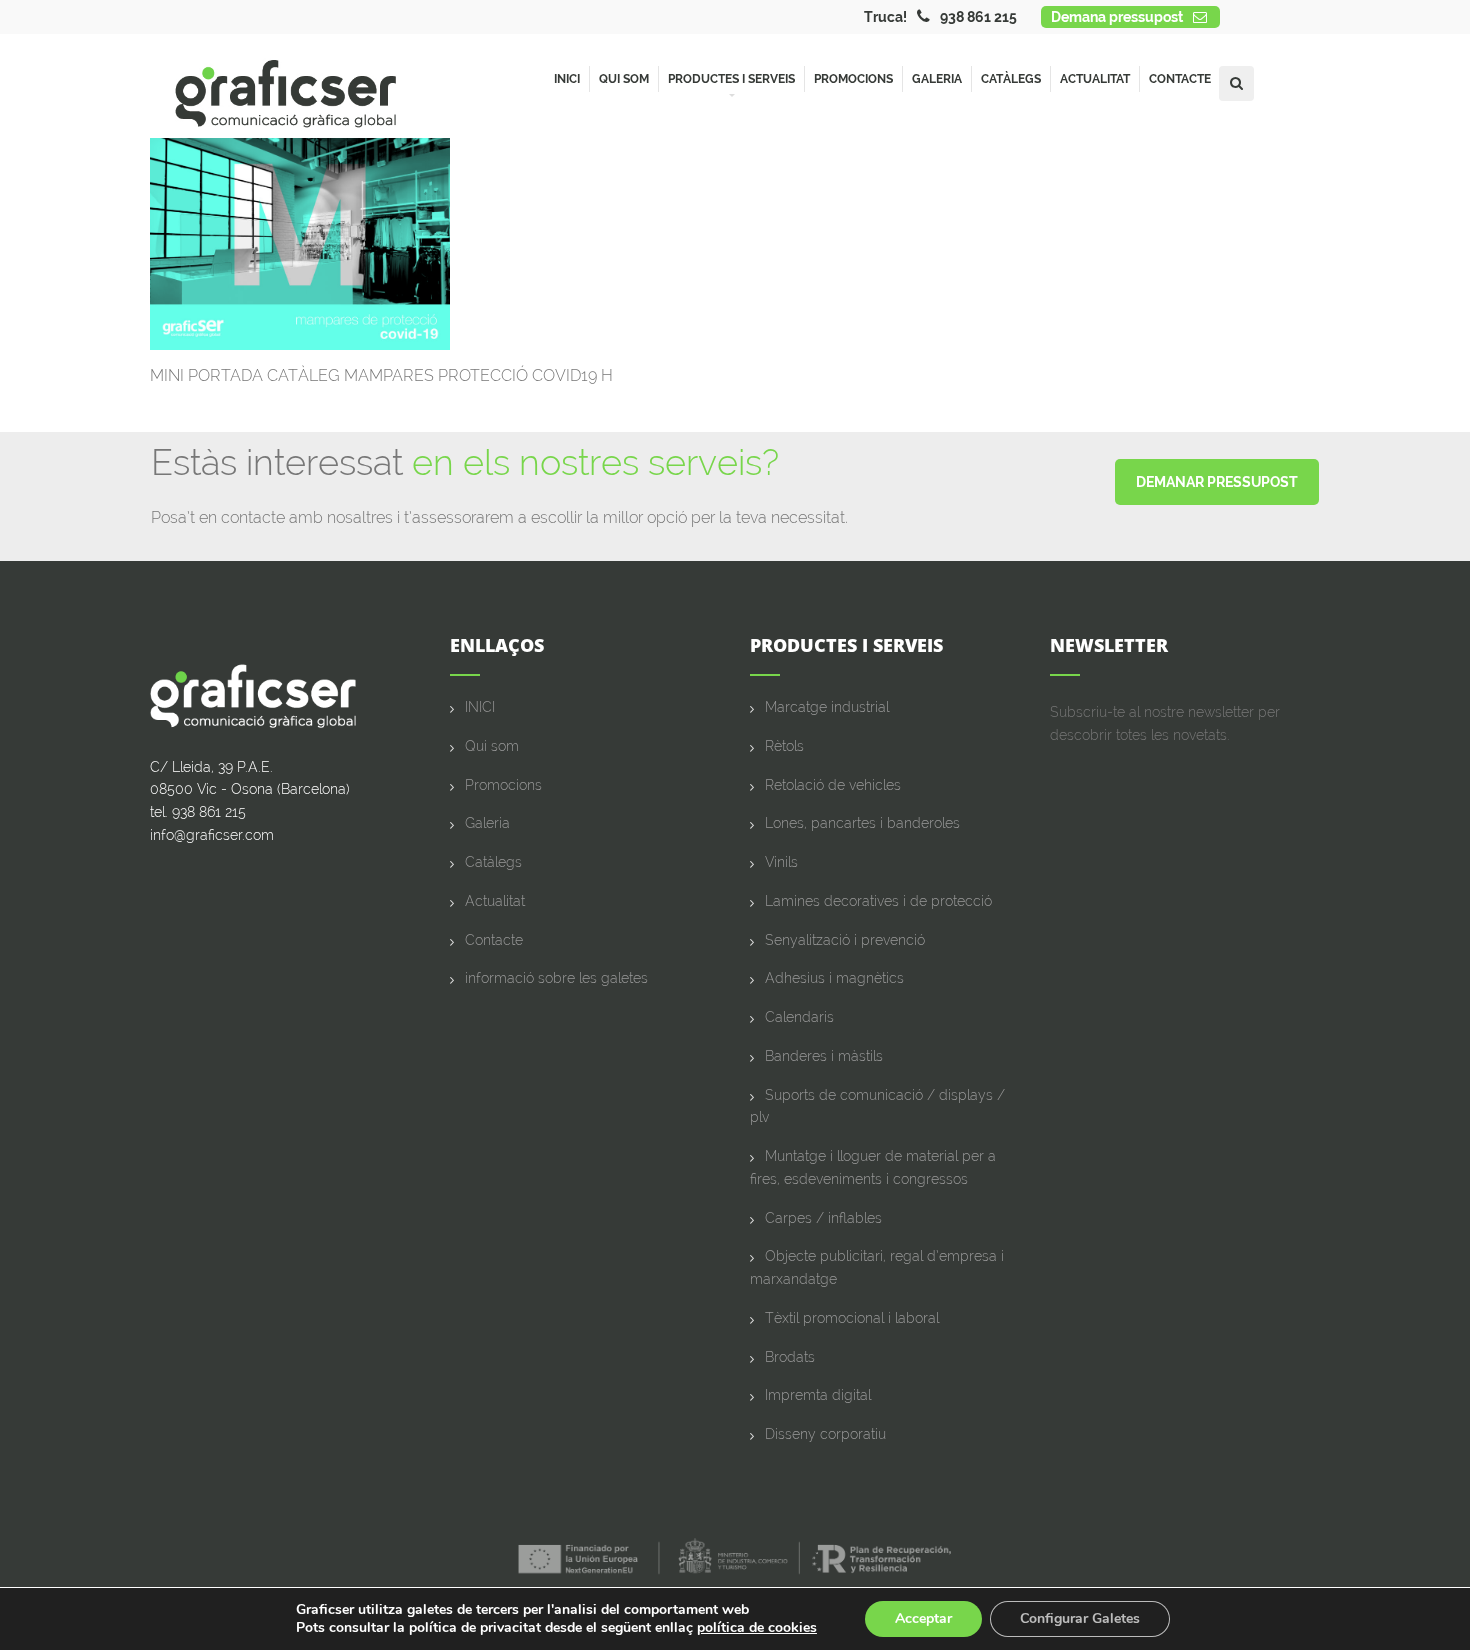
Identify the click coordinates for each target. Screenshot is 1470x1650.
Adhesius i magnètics (834, 978)
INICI (480, 707)
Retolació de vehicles (833, 785)
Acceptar (923, 1618)
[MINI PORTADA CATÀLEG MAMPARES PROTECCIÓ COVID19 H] (300, 242)
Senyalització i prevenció (845, 940)
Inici (567, 79)
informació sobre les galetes (556, 978)
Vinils (781, 862)
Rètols (784, 746)
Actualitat (1095, 79)
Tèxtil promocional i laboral (852, 1318)
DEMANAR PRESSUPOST (1217, 482)
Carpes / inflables (823, 1218)
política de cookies (757, 1627)
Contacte (1180, 79)
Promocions (853, 79)
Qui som (624, 79)
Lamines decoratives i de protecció (878, 901)
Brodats (790, 1357)
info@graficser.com (212, 835)
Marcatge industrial (827, 707)
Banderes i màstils (824, 1056)
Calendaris (799, 1017)
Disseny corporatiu (825, 1434)
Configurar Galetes (1080, 1618)
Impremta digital (818, 1395)
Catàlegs (1011, 79)
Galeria (937, 79)
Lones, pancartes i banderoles (862, 823)
